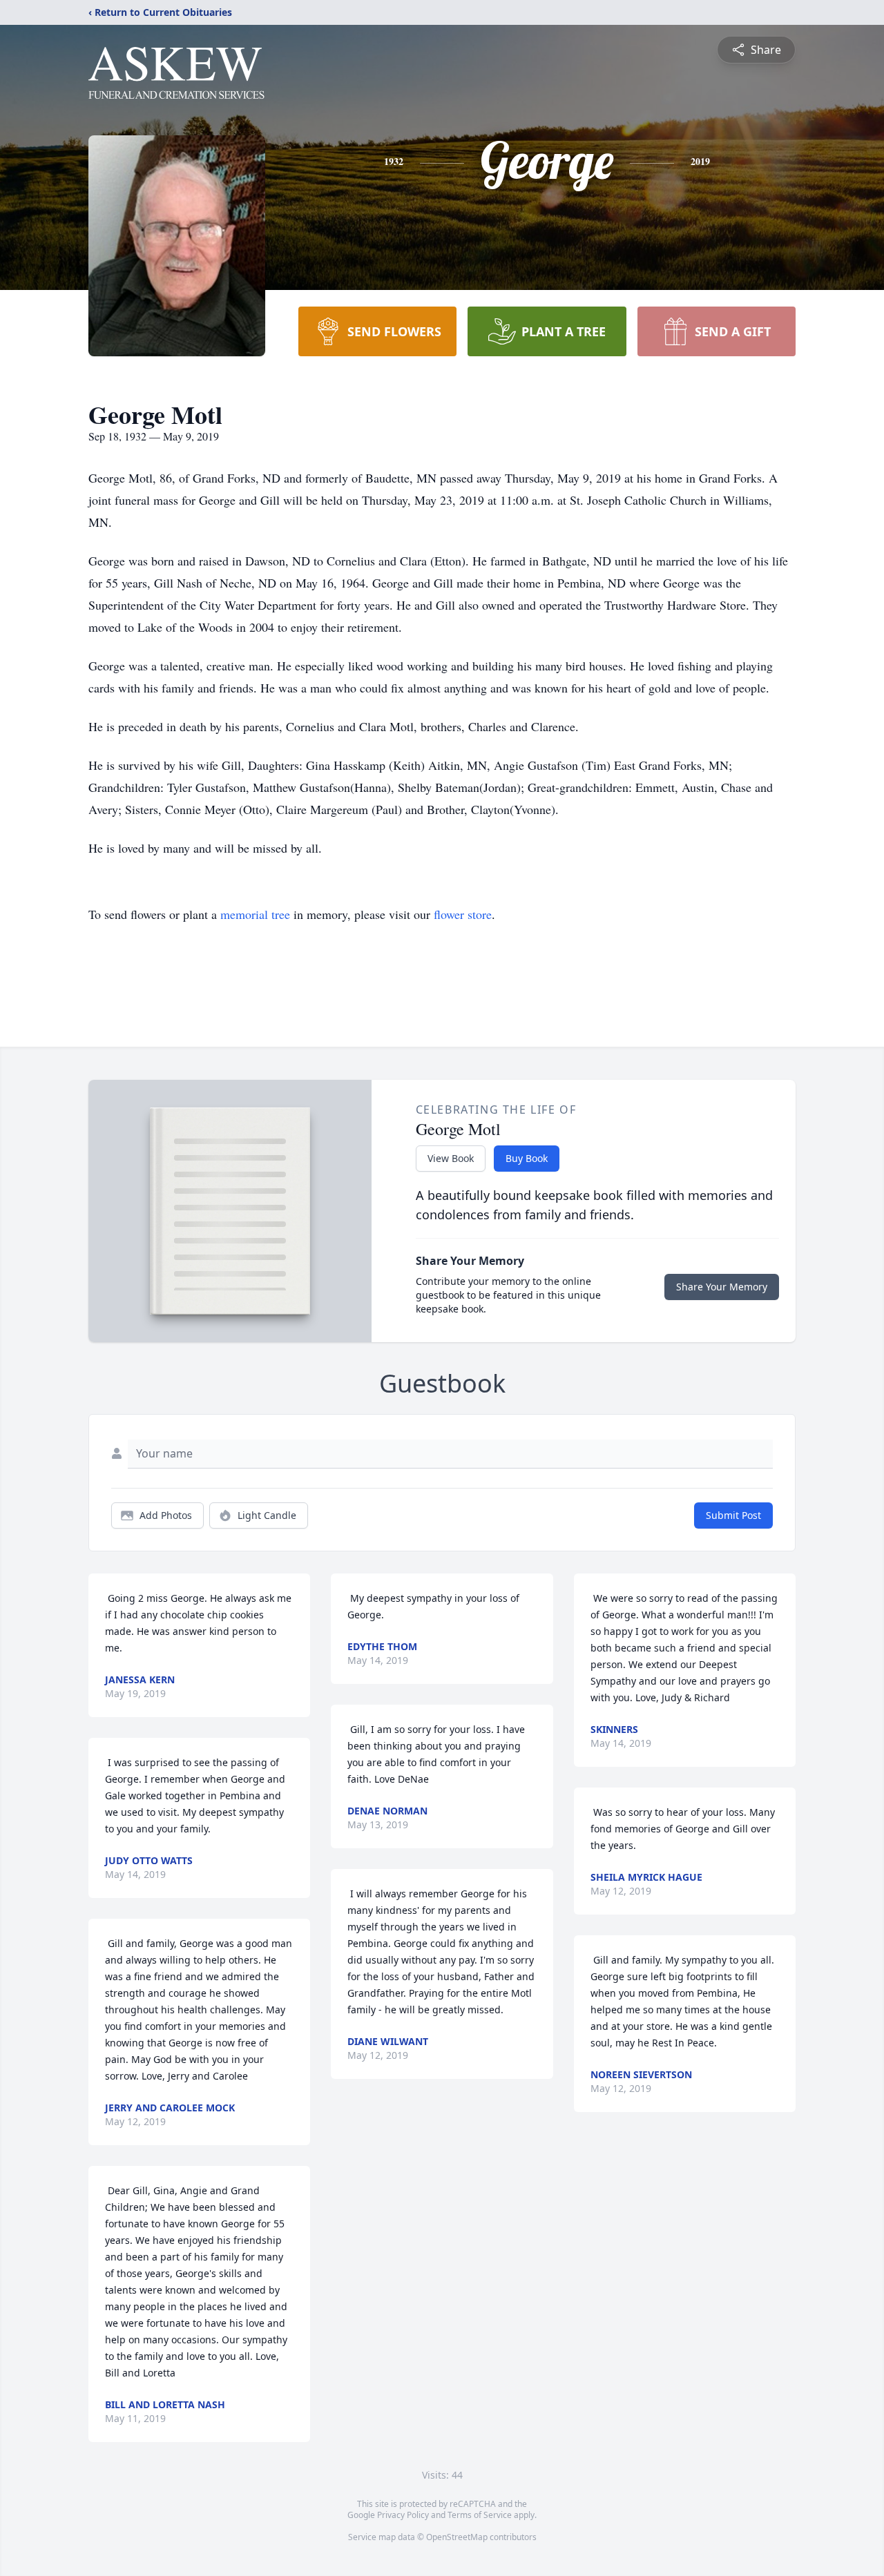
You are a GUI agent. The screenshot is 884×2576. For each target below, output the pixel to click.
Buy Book (527, 1158)
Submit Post (733, 1515)
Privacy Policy (403, 2515)
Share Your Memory (722, 1287)
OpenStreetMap (457, 2537)
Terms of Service (480, 2515)
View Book (451, 1158)
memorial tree (255, 914)
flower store (463, 914)
